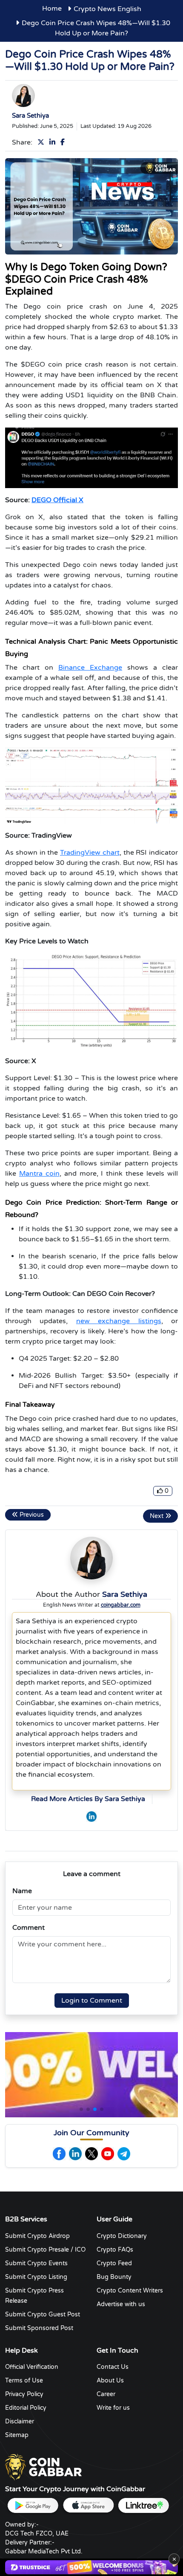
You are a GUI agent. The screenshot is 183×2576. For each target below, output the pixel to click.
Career (106, 2394)
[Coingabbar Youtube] (108, 2154)
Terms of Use (24, 2381)
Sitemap (17, 2435)
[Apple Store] (88, 2505)
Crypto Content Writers (130, 2291)
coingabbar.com (121, 1605)
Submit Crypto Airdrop (37, 2236)
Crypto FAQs (115, 2250)
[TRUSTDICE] (91, 2567)
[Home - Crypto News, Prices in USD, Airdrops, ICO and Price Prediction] (43, 2466)
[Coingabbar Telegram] (124, 2154)
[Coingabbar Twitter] (91, 2154)
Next (157, 1516)
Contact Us (113, 2367)
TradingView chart (90, 853)
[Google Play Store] (33, 2505)
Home (52, 9)
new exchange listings (119, 1321)
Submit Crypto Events (36, 2263)
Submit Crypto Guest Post (43, 2314)
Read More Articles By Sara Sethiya (88, 1799)
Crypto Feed (114, 2263)
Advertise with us (121, 2304)
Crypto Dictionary (122, 2236)
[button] (81, 2109)
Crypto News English (107, 9)
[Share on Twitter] (43, 142)
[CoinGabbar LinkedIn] (91, 1816)
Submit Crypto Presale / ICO (45, 2250)
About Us (110, 2381)
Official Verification (32, 2367)
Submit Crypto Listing (36, 2277)
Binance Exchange (90, 668)
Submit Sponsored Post (39, 2328)
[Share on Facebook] (64, 142)
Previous (31, 1515)
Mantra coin (39, 1174)
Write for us (113, 2408)
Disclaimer (20, 2421)
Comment (29, 1928)
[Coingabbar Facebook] (59, 2154)
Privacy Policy (24, 2394)
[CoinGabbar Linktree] (143, 2505)
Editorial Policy (26, 2408)
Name (22, 1891)
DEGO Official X (57, 500)
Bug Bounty (114, 2277)
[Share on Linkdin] (54, 142)
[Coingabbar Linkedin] (75, 2154)
